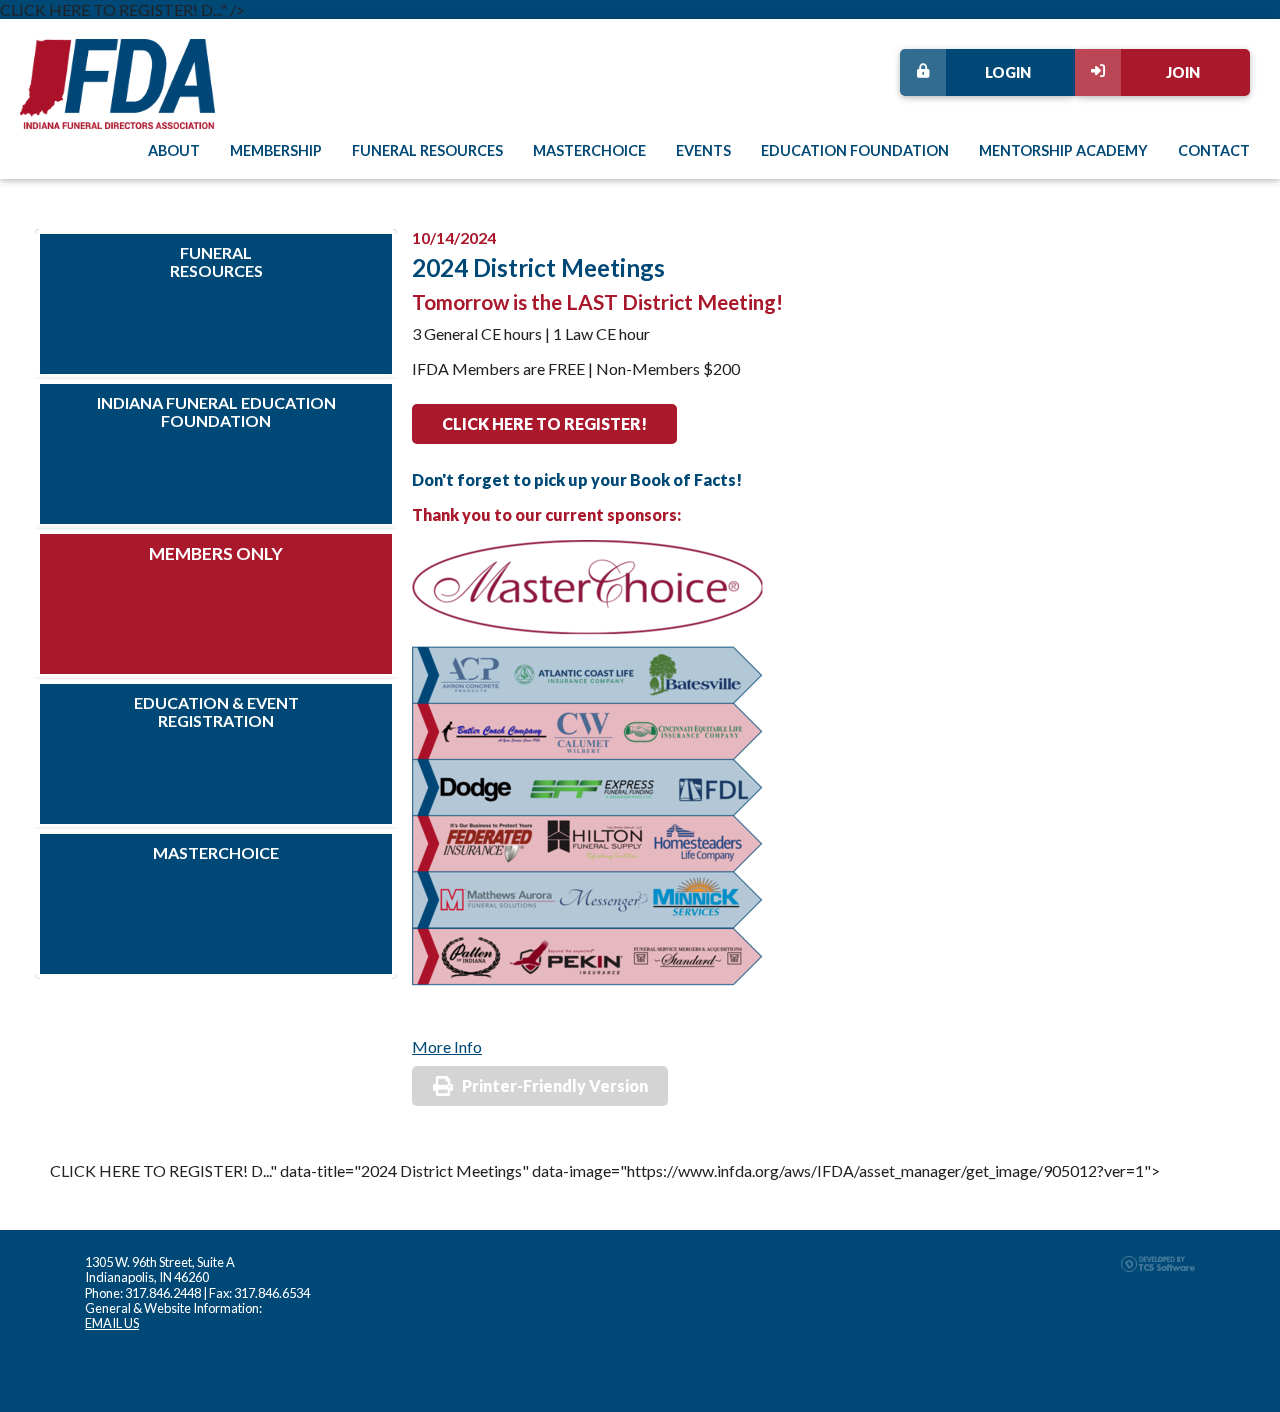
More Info (447, 1046)
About (174, 150)
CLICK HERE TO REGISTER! (544, 423)
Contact (1214, 150)
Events (703, 150)
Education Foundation (855, 150)
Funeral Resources (427, 150)
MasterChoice (589, 150)
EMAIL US (112, 1323)
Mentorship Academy (1063, 150)
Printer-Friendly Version (555, 1085)
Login (1008, 72)
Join (1183, 72)
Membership (276, 150)
